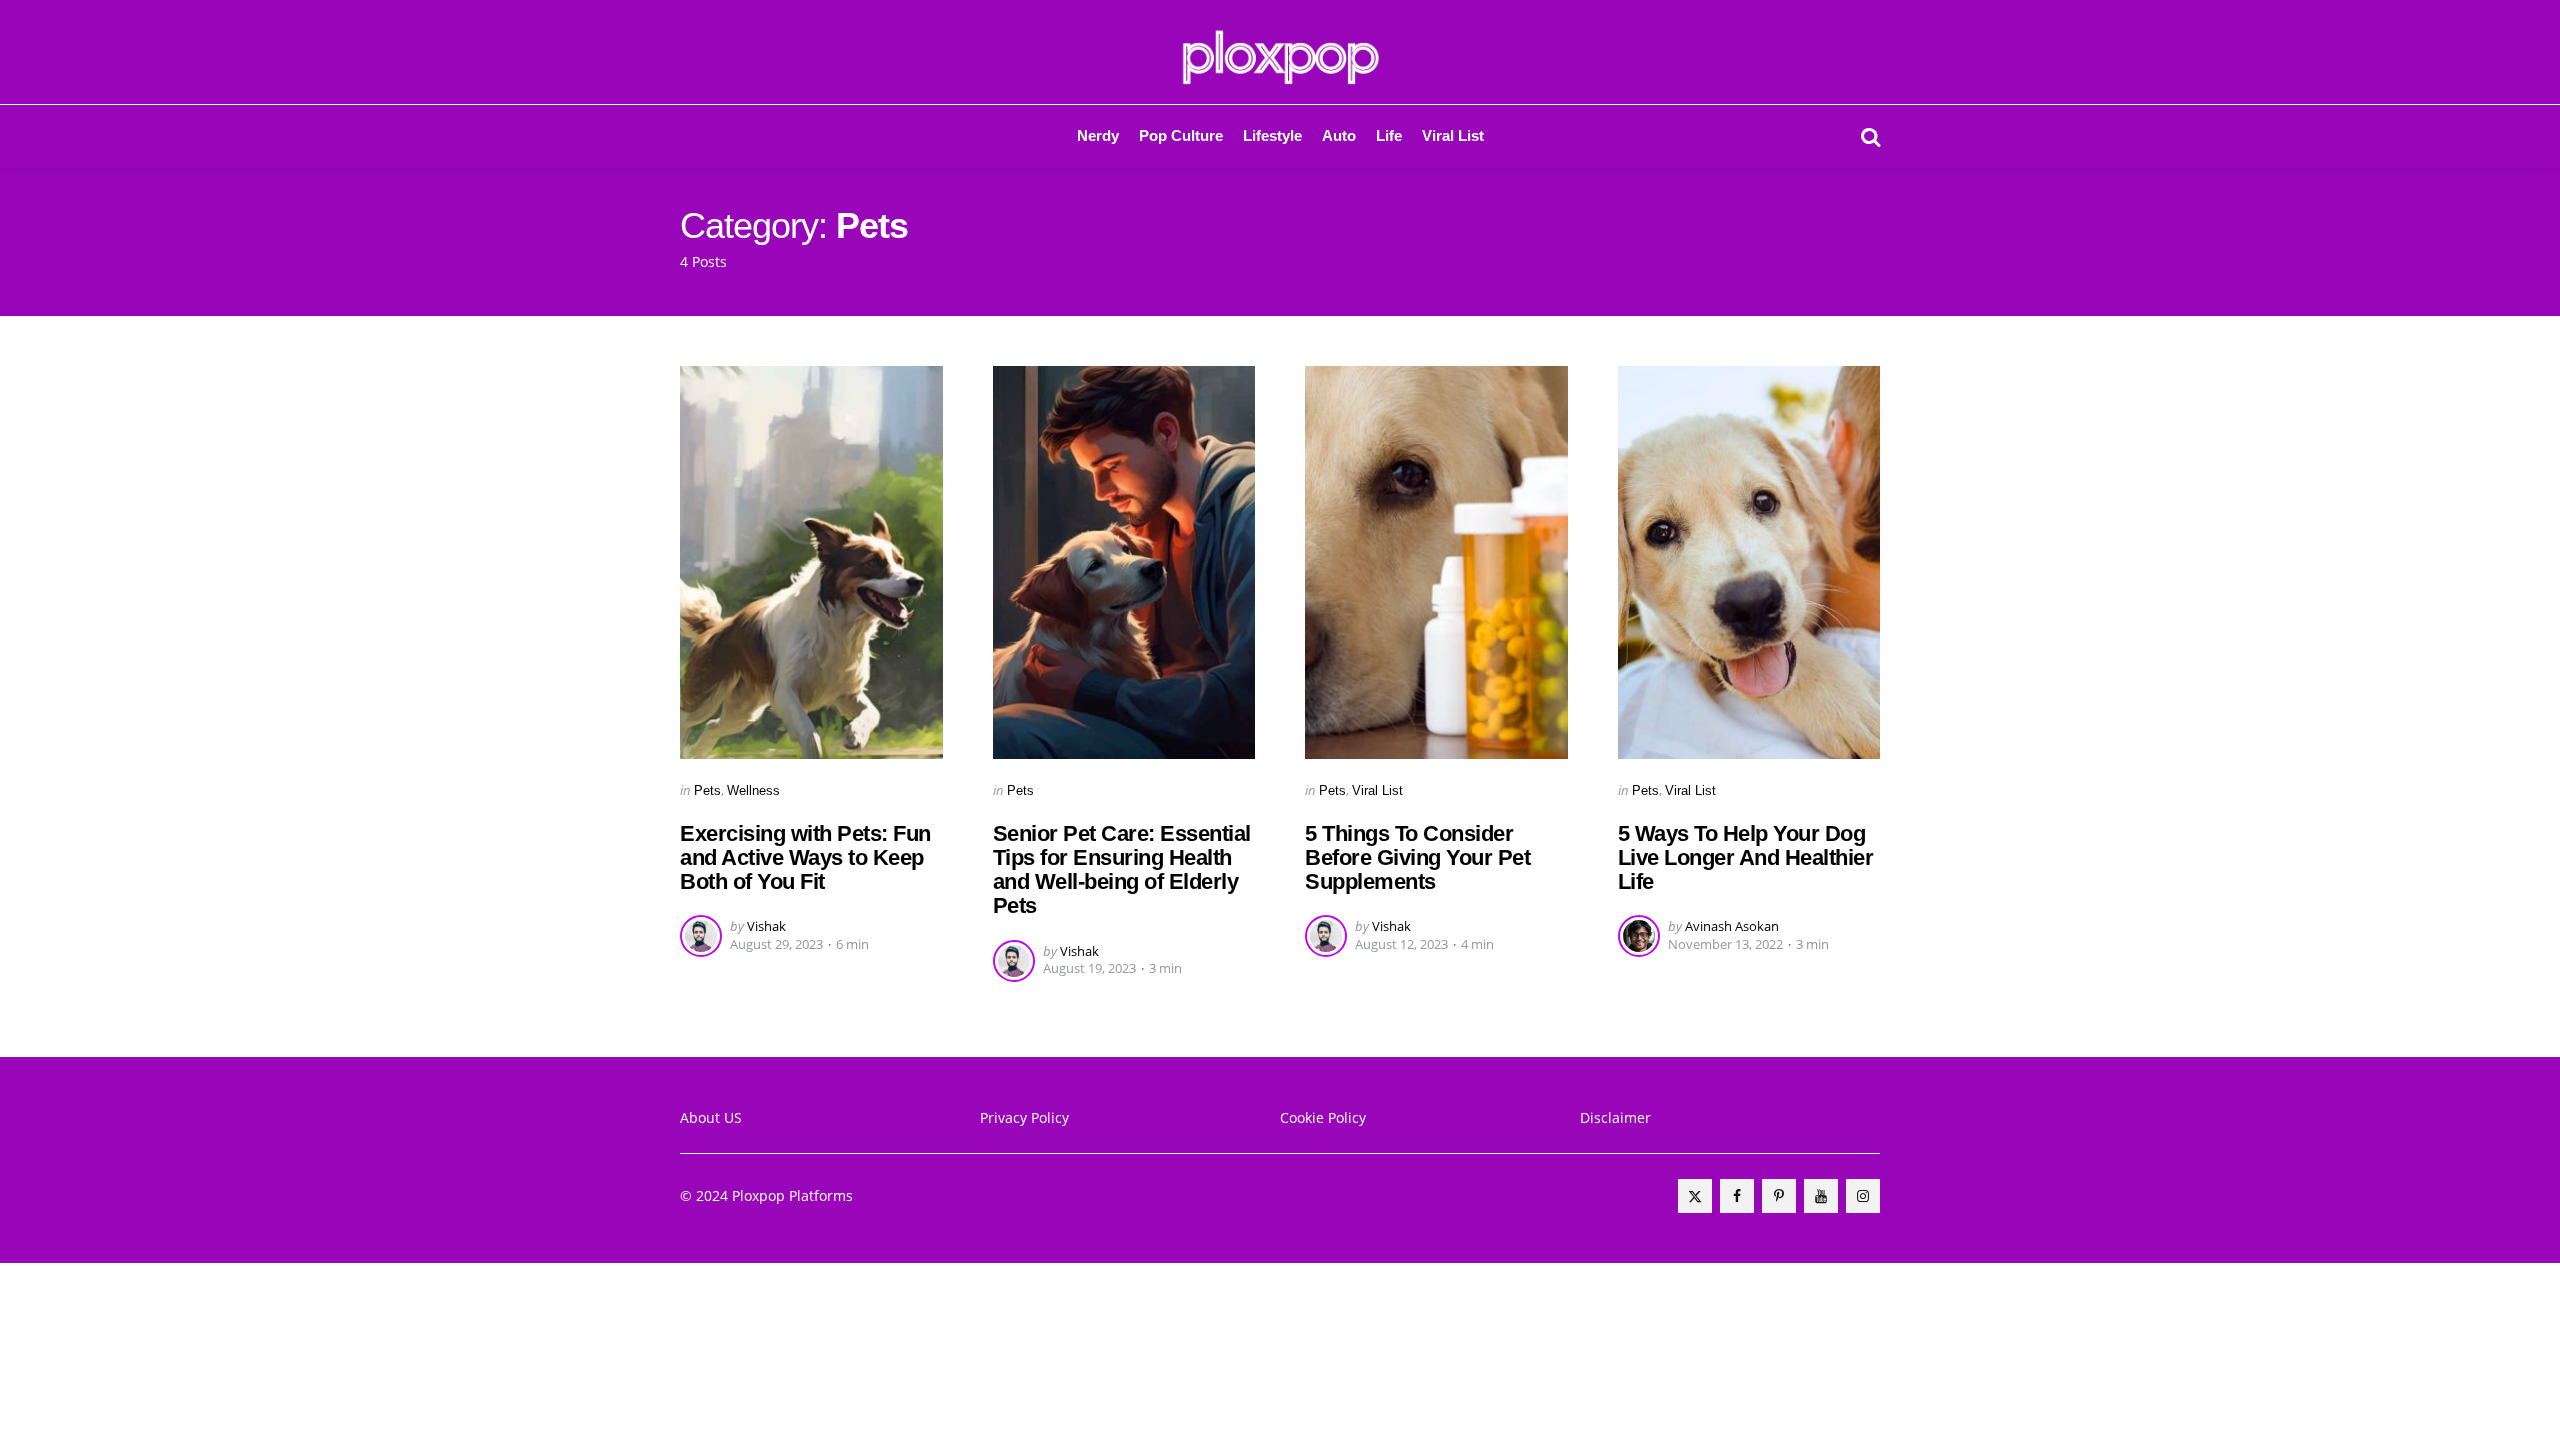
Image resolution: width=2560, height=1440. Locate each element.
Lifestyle (1272, 135)
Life (1389, 135)
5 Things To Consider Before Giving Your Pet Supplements (1417, 857)
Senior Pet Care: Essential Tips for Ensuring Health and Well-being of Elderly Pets (1122, 870)
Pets (707, 790)
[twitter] (1695, 1196)
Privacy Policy (1024, 1117)
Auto (1339, 135)
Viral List (1453, 135)
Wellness (753, 790)
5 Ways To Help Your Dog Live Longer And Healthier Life (1746, 857)
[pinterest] (1779, 1196)
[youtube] (1821, 1196)
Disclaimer (1615, 1117)
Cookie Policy (1323, 1117)
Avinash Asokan (1732, 926)
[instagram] (1863, 1196)
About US (711, 1117)
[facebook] (1737, 1196)
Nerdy (1098, 135)
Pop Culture (1181, 135)
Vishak (766, 926)
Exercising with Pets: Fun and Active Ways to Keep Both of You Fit (805, 857)
